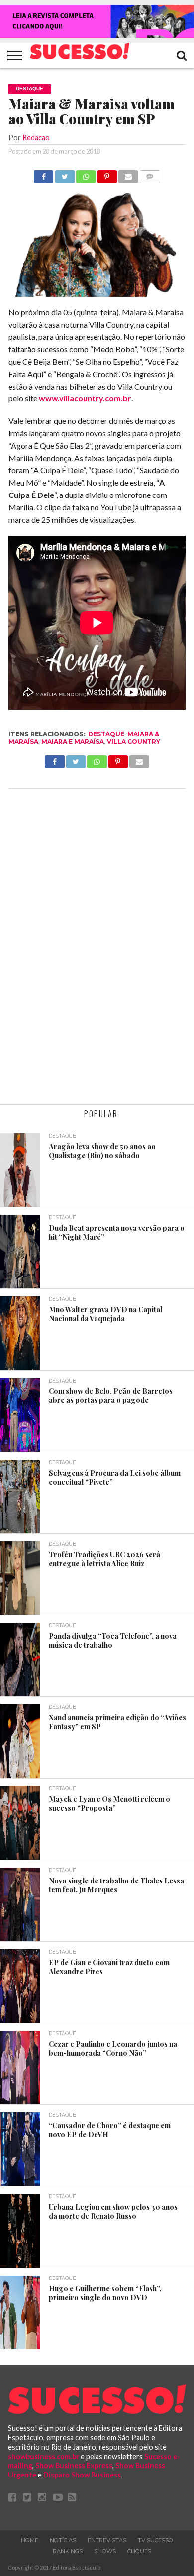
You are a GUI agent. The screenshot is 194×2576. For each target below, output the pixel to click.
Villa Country (134, 742)
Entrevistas (107, 2540)
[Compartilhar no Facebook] (44, 174)
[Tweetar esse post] (64, 174)
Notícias (63, 2540)
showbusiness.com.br (44, 2456)
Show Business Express (74, 2465)
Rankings (68, 2551)
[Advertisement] (97, 948)
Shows (105, 2551)
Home (30, 2540)
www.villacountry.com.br (85, 398)
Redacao (36, 138)
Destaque (106, 734)
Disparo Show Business (82, 2475)
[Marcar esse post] (107, 174)
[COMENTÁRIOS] (149, 174)
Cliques (139, 2551)
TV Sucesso (155, 2540)
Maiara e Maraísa (73, 742)
